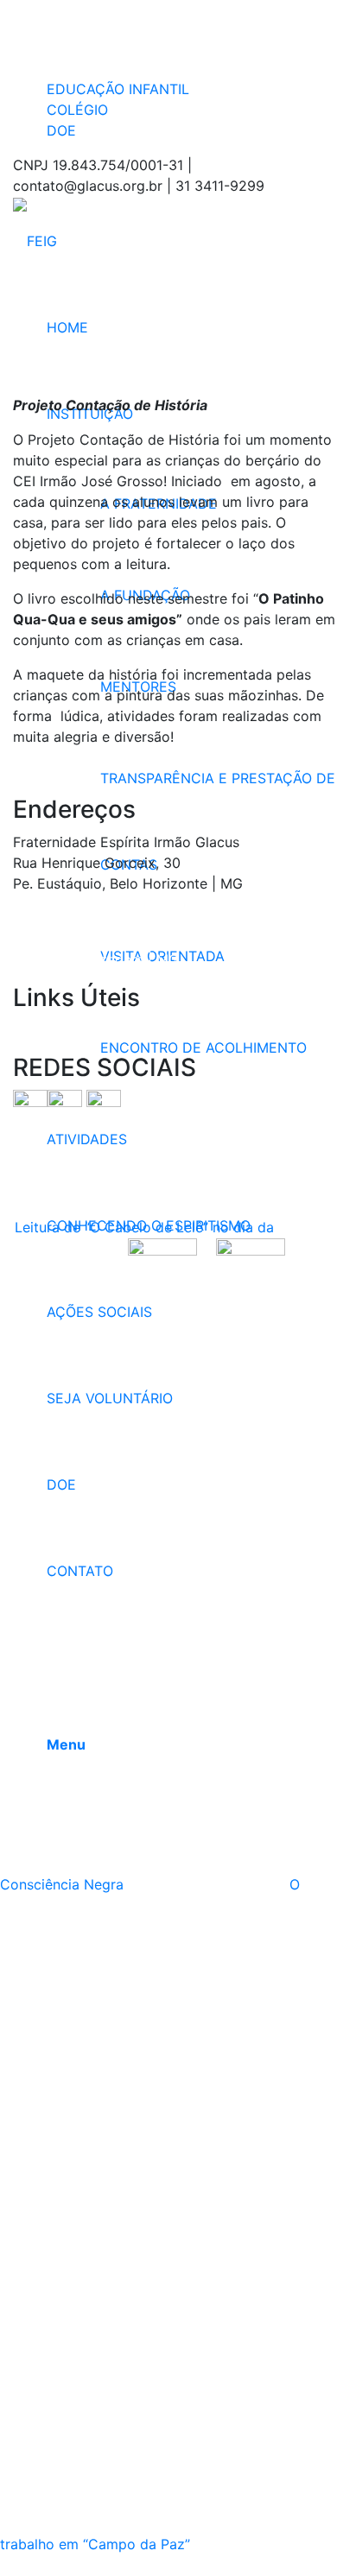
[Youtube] (52, 54)
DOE (61, 130)
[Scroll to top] (5, 2565)
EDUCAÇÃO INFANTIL (118, 89)
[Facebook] (52, 10)
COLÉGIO (77, 110)
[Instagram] (52, 32)
